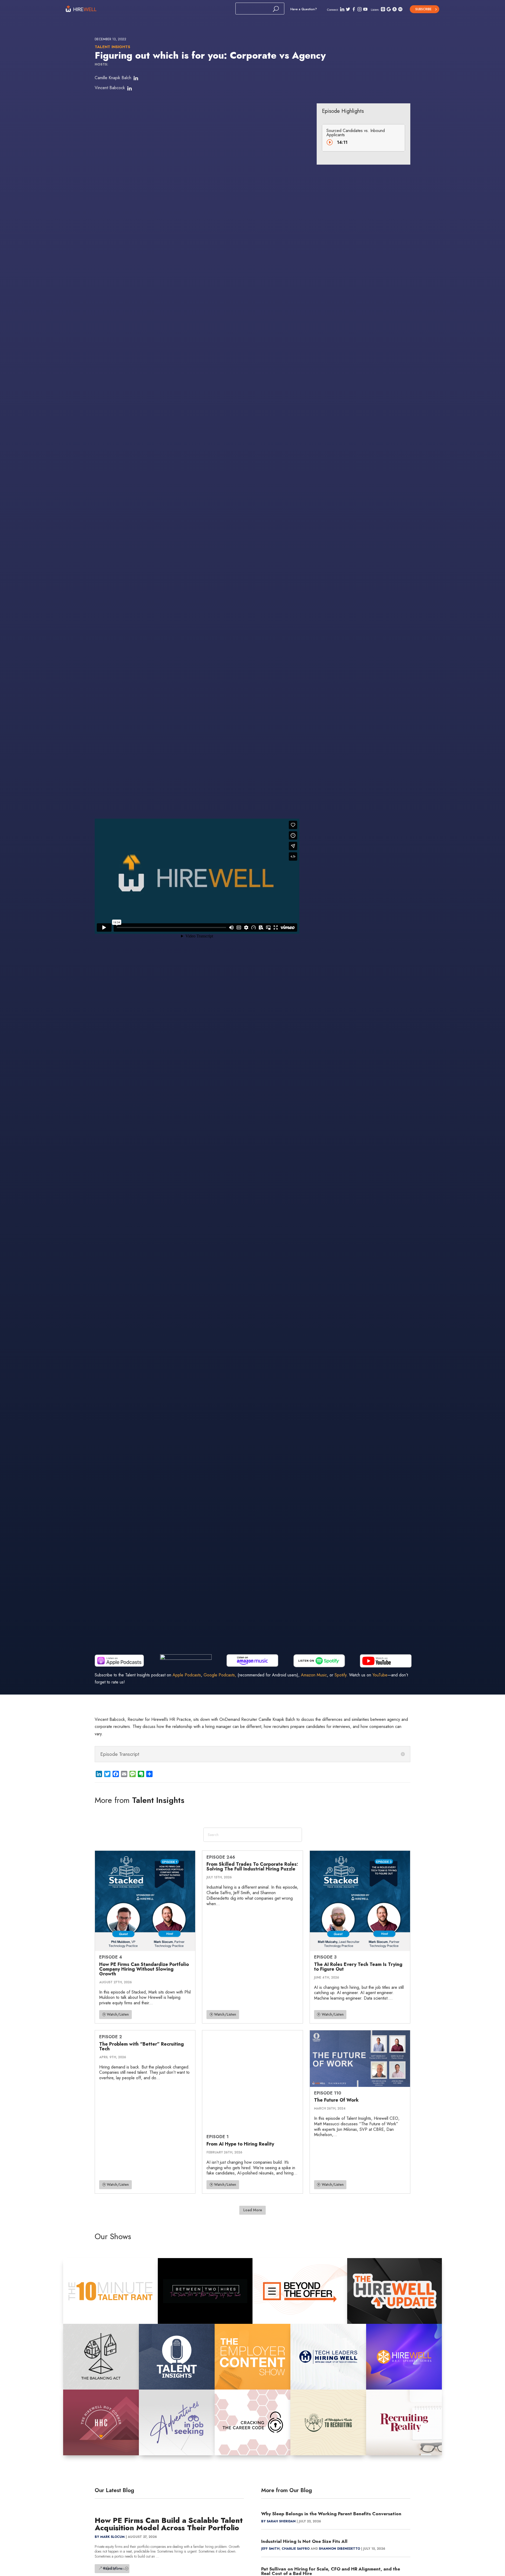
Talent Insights (112, 47)
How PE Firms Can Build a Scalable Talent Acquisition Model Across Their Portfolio (169, 2524)
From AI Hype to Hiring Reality (240, 2144)
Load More (253, 2210)
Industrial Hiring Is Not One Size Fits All (304, 2541)
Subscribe (423, 9)
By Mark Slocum (110, 2537)
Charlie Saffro (296, 2549)
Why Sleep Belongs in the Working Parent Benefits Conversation (331, 2514)
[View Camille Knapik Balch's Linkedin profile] (136, 78)
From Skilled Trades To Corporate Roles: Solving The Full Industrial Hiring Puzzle (252, 1867)
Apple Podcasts (187, 1675)
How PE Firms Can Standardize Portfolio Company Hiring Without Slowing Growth (144, 1969)
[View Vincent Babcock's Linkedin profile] (129, 89)
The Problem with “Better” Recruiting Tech (142, 2046)
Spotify (340, 1675)
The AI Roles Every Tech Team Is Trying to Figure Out (358, 1967)
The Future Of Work (336, 2100)
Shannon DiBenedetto (339, 2549)
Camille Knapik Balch (113, 78)
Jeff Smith (270, 2549)
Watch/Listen (118, 2014)
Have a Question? (304, 9)
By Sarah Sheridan (278, 2521)
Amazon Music (314, 1675)
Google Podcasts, (220, 1675)
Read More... (114, 2568)
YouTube (380, 1675)
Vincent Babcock (110, 88)
